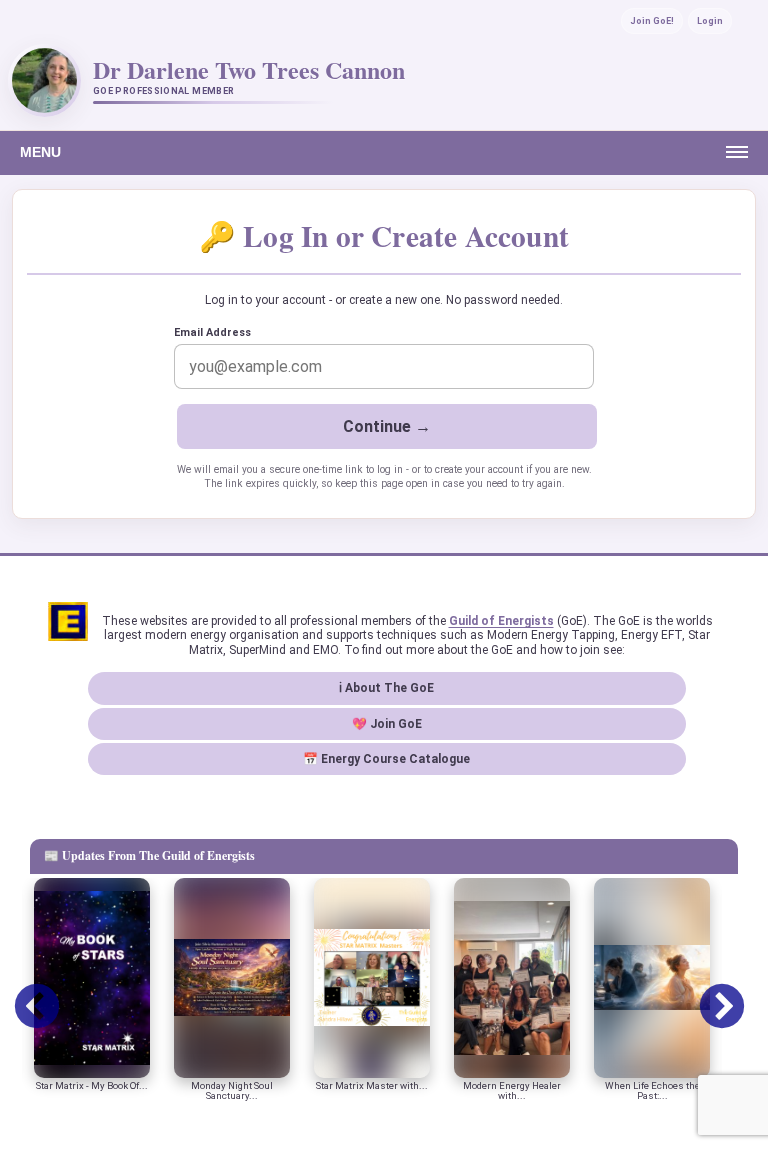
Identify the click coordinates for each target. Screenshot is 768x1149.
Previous (22, 993)
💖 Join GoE (387, 724)
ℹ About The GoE (386, 688)
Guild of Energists (501, 621)
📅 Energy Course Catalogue (386, 759)
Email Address (212, 332)
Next (707, 993)
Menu (40, 152)
